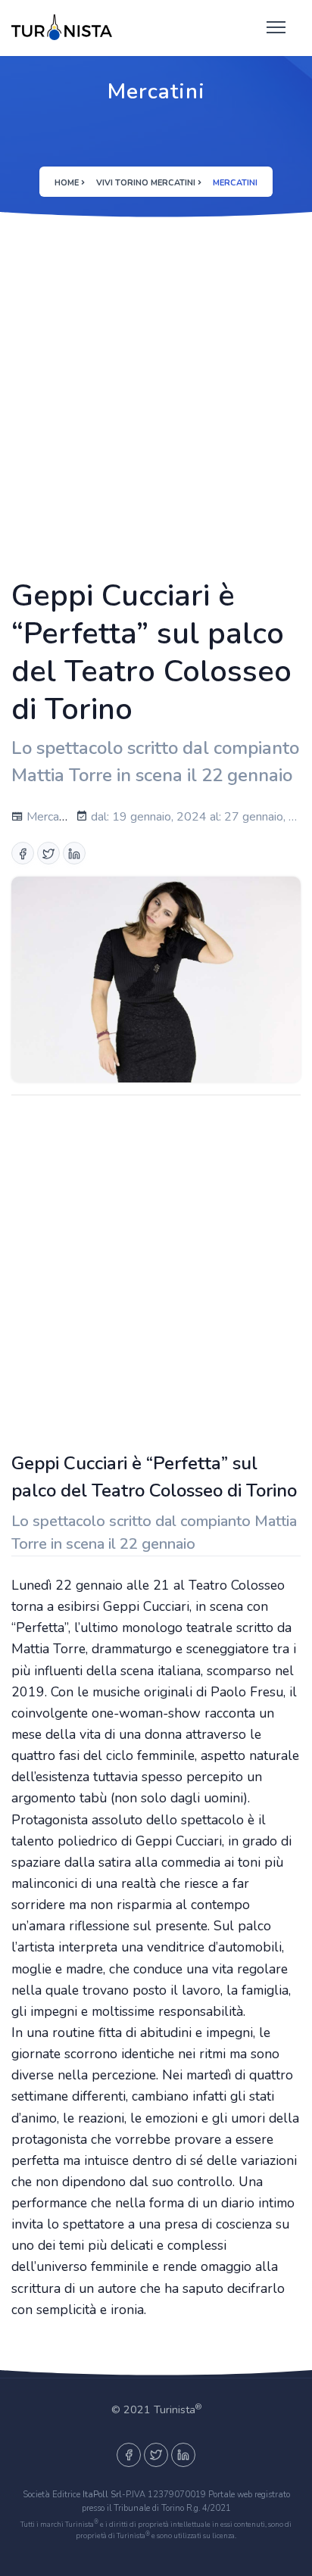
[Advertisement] (156, 395)
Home (67, 183)
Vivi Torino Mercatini (146, 183)
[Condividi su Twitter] (48, 853)
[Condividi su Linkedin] (74, 853)
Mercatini (49, 817)
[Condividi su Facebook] (23, 853)
